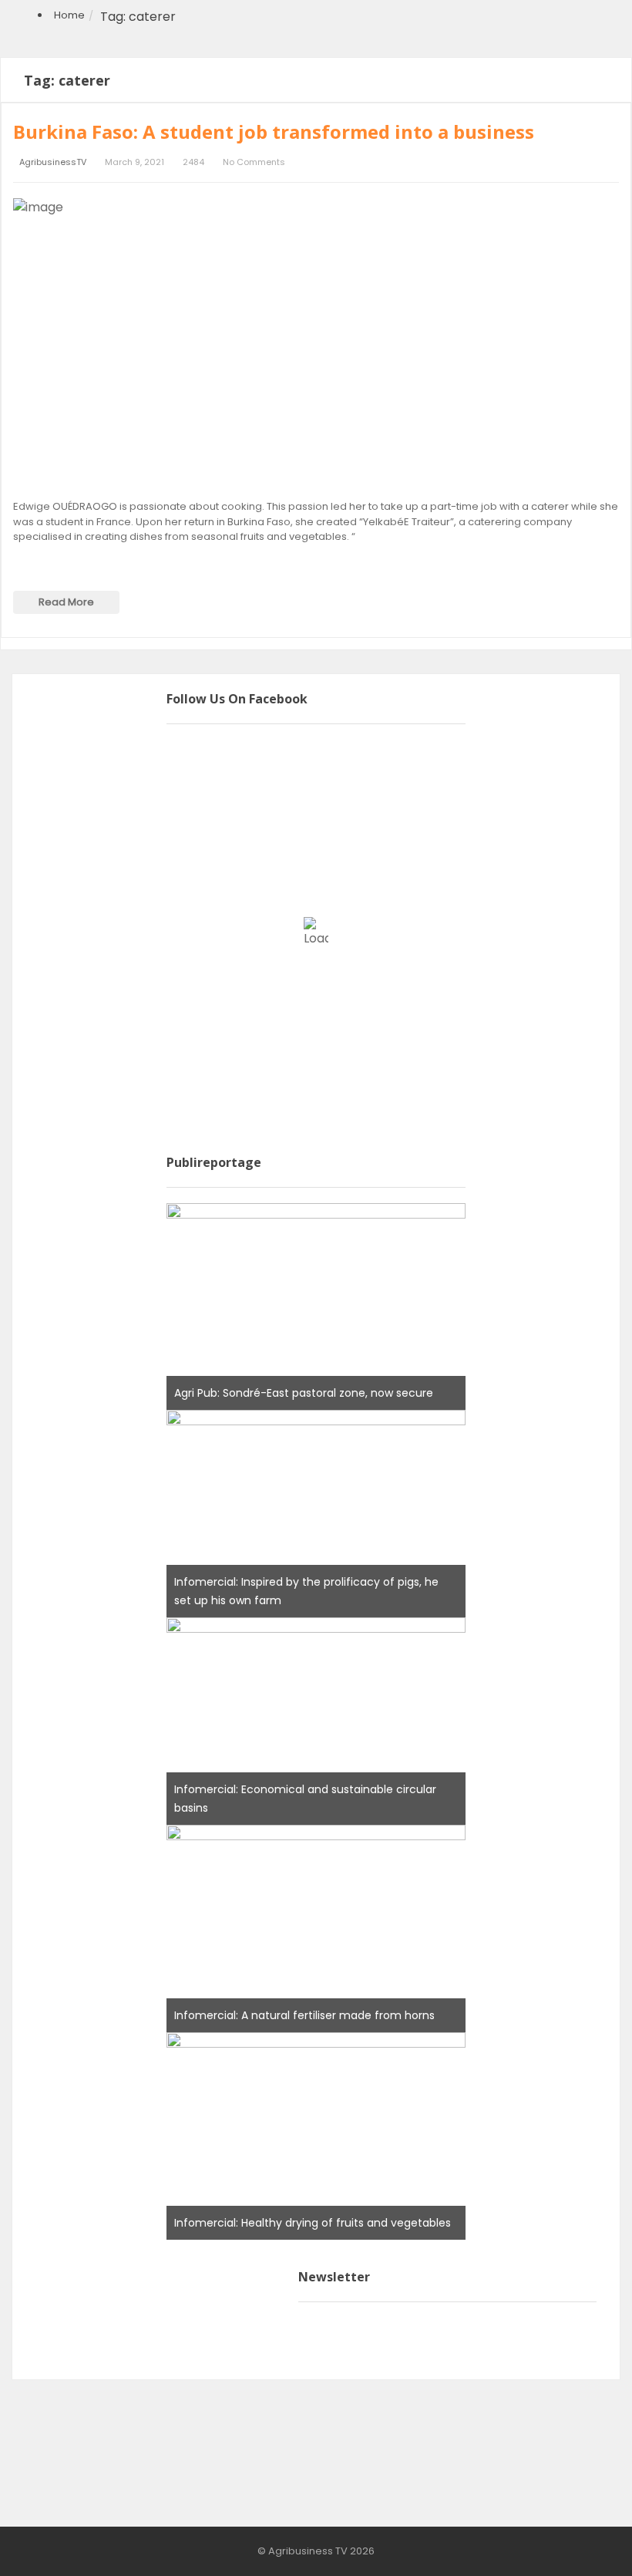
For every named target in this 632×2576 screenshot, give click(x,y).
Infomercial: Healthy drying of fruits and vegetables (313, 2223)
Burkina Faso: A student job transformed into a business (274, 131)
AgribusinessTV (53, 162)
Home (69, 15)
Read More (66, 602)
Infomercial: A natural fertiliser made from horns (304, 2015)
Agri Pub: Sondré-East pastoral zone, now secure (304, 1393)
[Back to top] (582, 2541)
